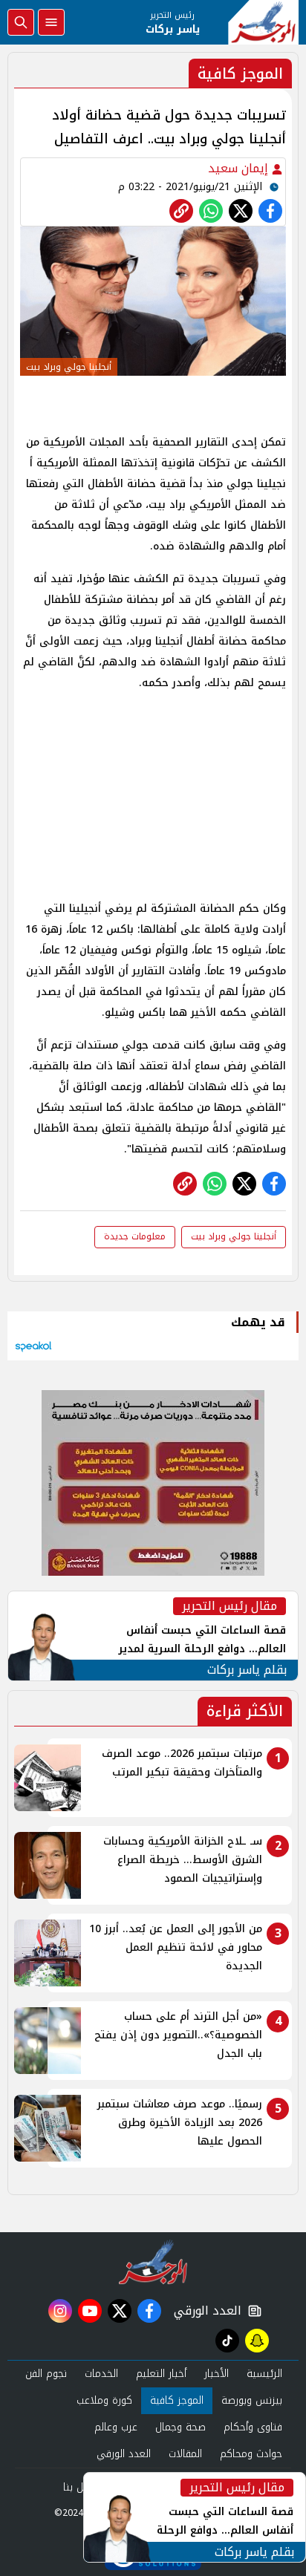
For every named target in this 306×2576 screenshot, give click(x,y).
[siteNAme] (263, 22)
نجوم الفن (46, 2374)
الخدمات (101, 2374)
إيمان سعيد (240, 168)
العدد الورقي (204, 2311)
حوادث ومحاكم (251, 2454)
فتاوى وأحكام (253, 2427)
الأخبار (217, 2374)
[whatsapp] (181, 211)
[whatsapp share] (211, 211)
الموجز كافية (177, 2400)
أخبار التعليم (161, 2374)
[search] (21, 22)
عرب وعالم (116, 2427)
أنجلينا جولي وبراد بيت (234, 1236)
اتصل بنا (81, 2487)
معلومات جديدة (135, 1236)
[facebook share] (270, 211)
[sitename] (153, 2262)
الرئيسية (264, 2374)
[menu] (51, 22)
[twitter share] (241, 211)
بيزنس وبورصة (252, 2400)
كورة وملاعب (104, 2400)
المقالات (185, 2454)
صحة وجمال (180, 2427)
